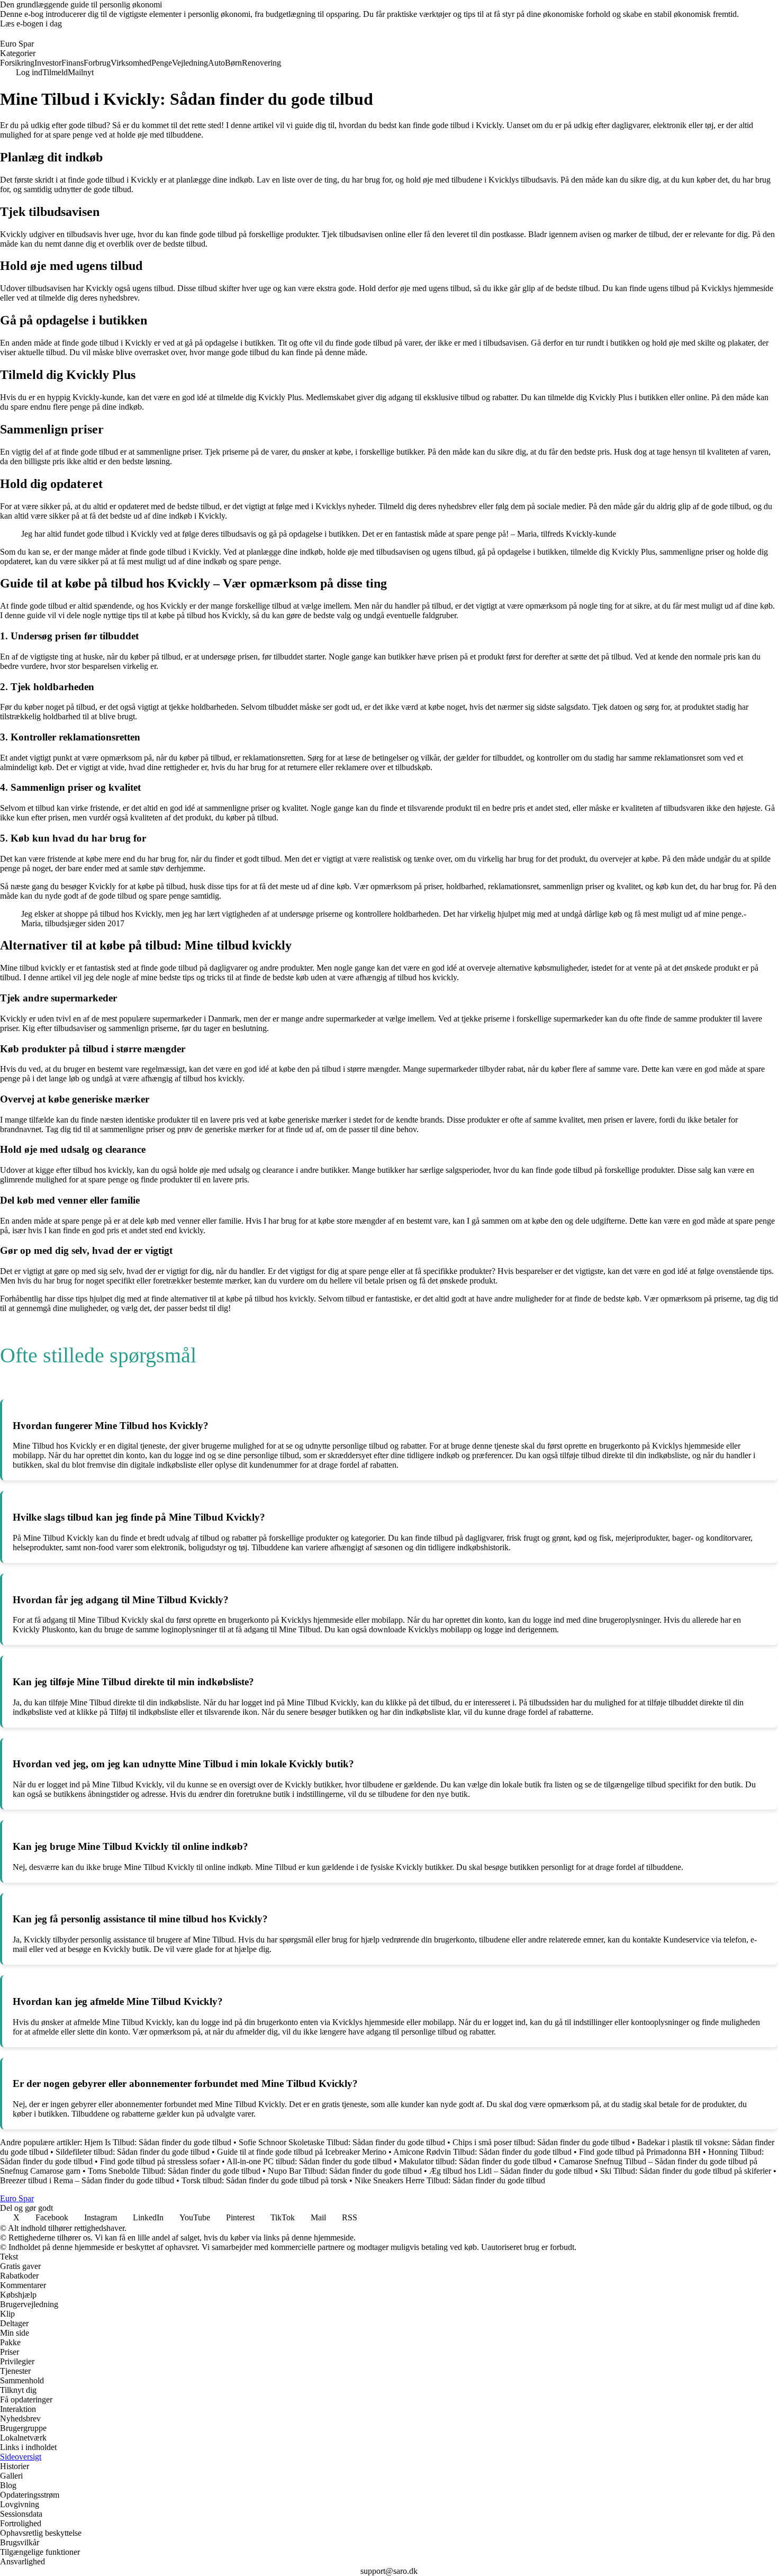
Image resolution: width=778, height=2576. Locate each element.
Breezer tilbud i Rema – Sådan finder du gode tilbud (87, 2180)
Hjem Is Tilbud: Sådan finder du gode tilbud (158, 2142)
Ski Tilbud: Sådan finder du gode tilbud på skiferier (686, 2171)
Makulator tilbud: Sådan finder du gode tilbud (475, 2161)
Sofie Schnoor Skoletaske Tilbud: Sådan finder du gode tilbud (342, 2142)
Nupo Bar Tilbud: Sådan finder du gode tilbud (345, 2171)
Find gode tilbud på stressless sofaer (160, 2161)
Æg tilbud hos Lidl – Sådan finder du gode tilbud (511, 2171)
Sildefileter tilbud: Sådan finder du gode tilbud (133, 2152)
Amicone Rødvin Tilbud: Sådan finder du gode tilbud (482, 2152)
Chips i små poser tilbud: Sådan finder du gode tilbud (541, 2142)
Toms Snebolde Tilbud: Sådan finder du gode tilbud (174, 2171)
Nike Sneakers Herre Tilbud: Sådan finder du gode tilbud (450, 2180)
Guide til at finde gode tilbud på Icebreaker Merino (302, 2152)
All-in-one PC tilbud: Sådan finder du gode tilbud (309, 2161)
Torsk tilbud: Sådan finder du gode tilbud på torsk (264, 2180)
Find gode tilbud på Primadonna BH (640, 2152)
